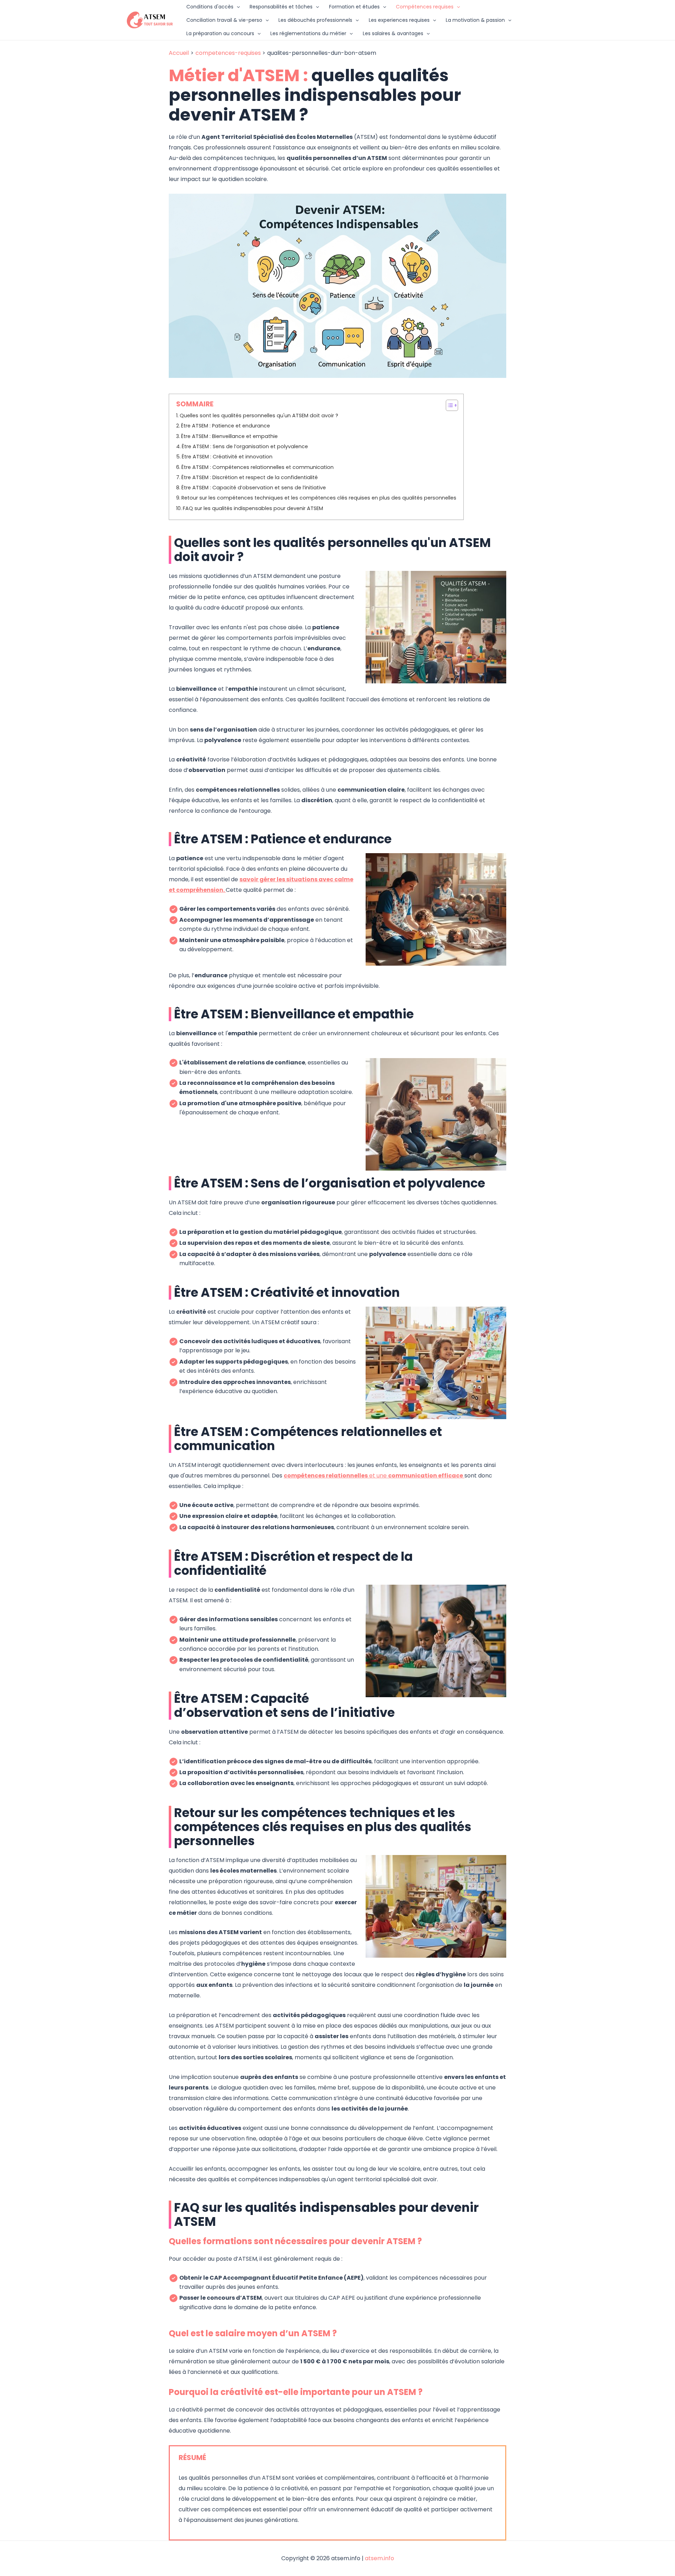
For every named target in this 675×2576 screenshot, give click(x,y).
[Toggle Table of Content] (448, 405)
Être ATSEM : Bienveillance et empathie (229, 436)
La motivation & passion (475, 20)
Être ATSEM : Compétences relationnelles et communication (258, 467)
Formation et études (354, 7)
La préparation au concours (220, 33)
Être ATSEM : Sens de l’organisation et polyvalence (245, 446)
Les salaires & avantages (393, 33)
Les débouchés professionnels (315, 20)
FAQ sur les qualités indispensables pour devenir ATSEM (253, 508)
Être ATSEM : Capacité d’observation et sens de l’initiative (254, 488)
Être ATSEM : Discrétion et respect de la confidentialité (250, 477)
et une (373, 1476)
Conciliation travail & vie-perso (224, 20)
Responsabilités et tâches (281, 7)
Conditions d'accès (210, 7)
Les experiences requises (399, 20)
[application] (237, 7)
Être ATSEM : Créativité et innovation (227, 457)
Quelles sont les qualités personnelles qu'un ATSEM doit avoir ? (259, 416)
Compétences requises (425, 7)
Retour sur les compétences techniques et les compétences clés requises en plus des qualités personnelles (319, 498)
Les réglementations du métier (308, 33)
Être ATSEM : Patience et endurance (226, 426)
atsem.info (380, 2558)
